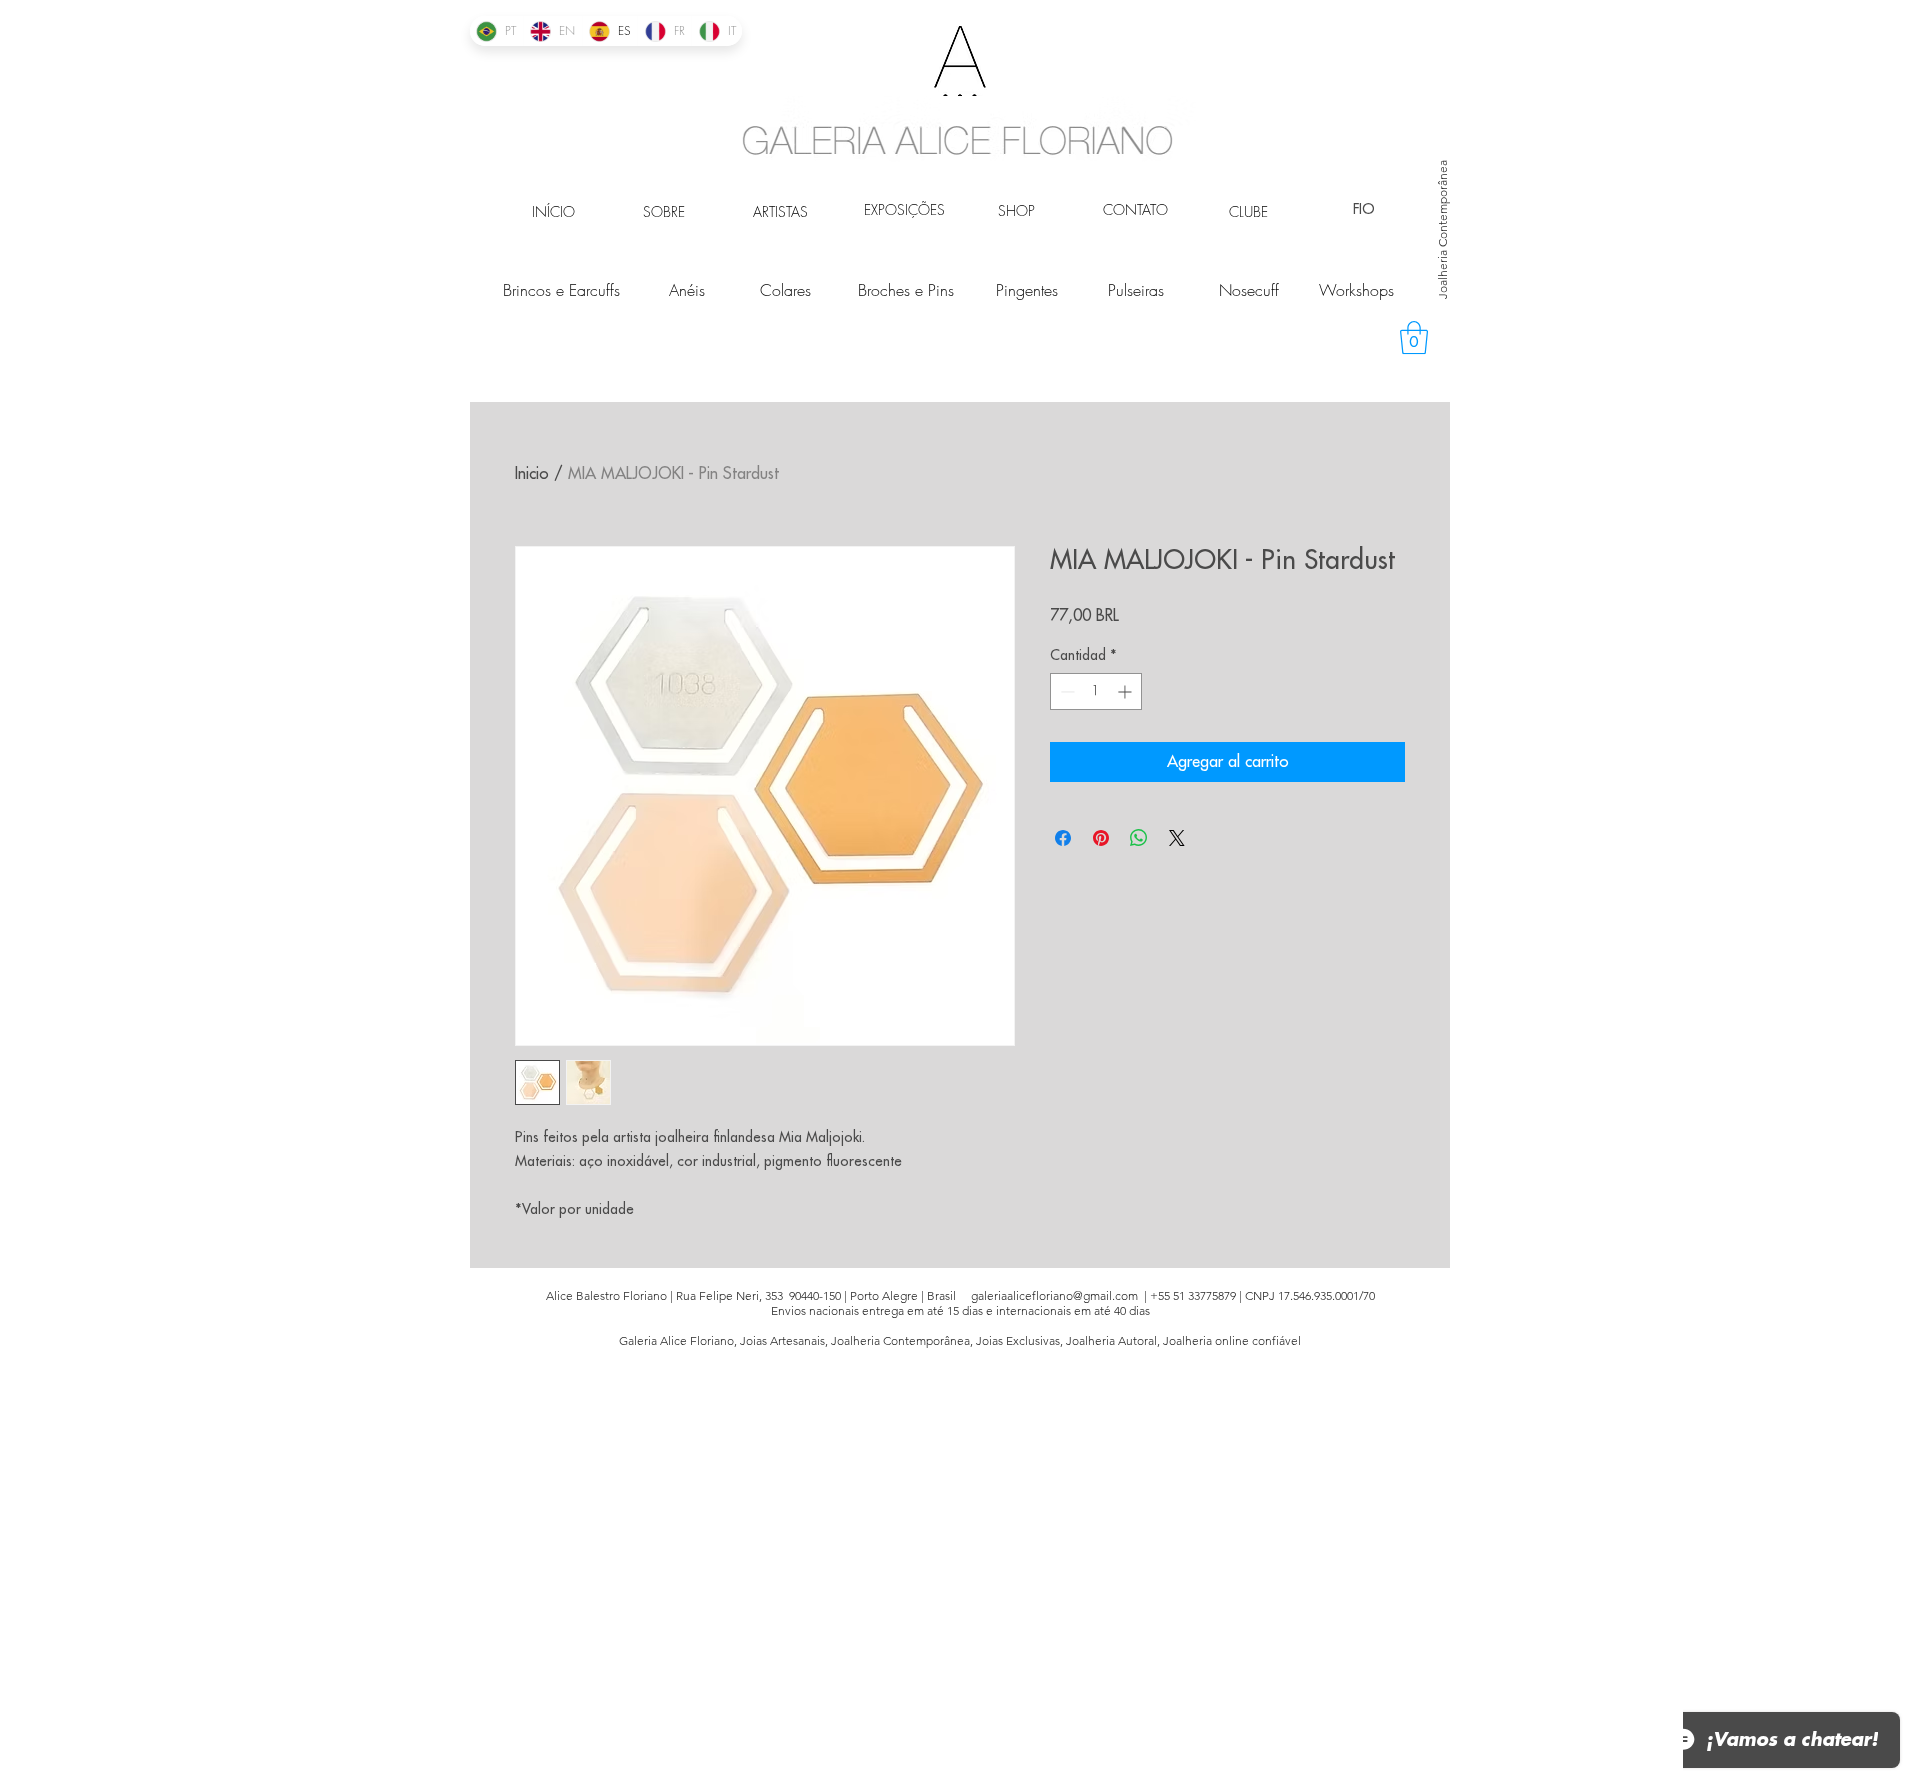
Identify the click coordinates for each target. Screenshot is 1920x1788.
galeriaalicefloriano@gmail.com (1054, 1295)
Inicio (532, 474)
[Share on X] (1177, 838)
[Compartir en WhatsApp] (1139, 838)
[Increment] (1126, 691)
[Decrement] (1065, 691)
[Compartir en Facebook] (1063, 838)
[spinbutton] (1096, 691)
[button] (1414, 337)
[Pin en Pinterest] (1101, 838)
